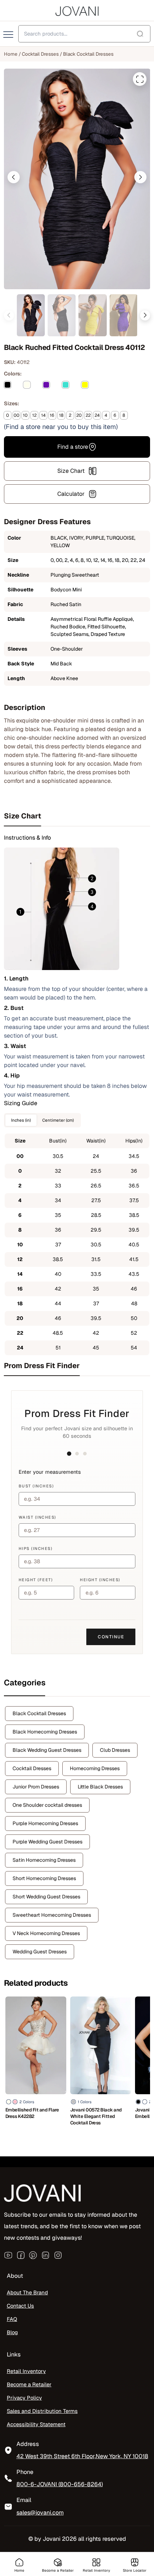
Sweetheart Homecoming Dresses (52, 1915)
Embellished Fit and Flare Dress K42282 (32, 2113)
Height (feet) (36, 1580)
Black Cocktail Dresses (88, 54)
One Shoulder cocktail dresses (47, 1805)
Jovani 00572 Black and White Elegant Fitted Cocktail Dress (96, 2116)
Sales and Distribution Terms (42, 2411)
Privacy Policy (24, 2398)
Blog (12, 2333)
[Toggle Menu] (9, 35)
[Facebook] (21, 2255)
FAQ (12, 2319)
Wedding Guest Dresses (40, 1952)
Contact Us (20, 2306)
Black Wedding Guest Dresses (47, 1750)
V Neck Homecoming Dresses (46, 1933)
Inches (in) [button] (21, 1120)
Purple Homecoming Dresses (45, 1823)
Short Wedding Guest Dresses (46, 1897)
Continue (111, 1637)
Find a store (73, 447)
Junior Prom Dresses (36, 1787)
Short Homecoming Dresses (44, 1878)
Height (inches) (100, 1580)
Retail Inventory (26, 2371)
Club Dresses (115, 1750)
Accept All (77, 2522)
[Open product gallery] (140, 79)
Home (11, 54)
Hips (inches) (36, 1548)
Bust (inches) (36, 1486)
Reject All (77, 2561)
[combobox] (84, 34)
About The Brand (27, 2293)
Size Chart (71, 471)
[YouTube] (8, 2255)
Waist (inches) (37, 1517)
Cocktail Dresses (40, 54)
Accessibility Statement (36, 2424)
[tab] (77, 816)
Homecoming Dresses (95, 1768)
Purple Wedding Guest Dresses (47, 1842)
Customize (77, 2541)
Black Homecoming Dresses (45, 1732)
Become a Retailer (29, 2385)
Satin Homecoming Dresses (44, 1860)
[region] (77, 2519)
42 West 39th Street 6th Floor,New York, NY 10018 (82, 2457)
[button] (14, 177)
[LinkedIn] (45, 2255)
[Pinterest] (33, 2255)
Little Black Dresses (100, 1787)
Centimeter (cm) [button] (58, 1120)
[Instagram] (58, 2255)
